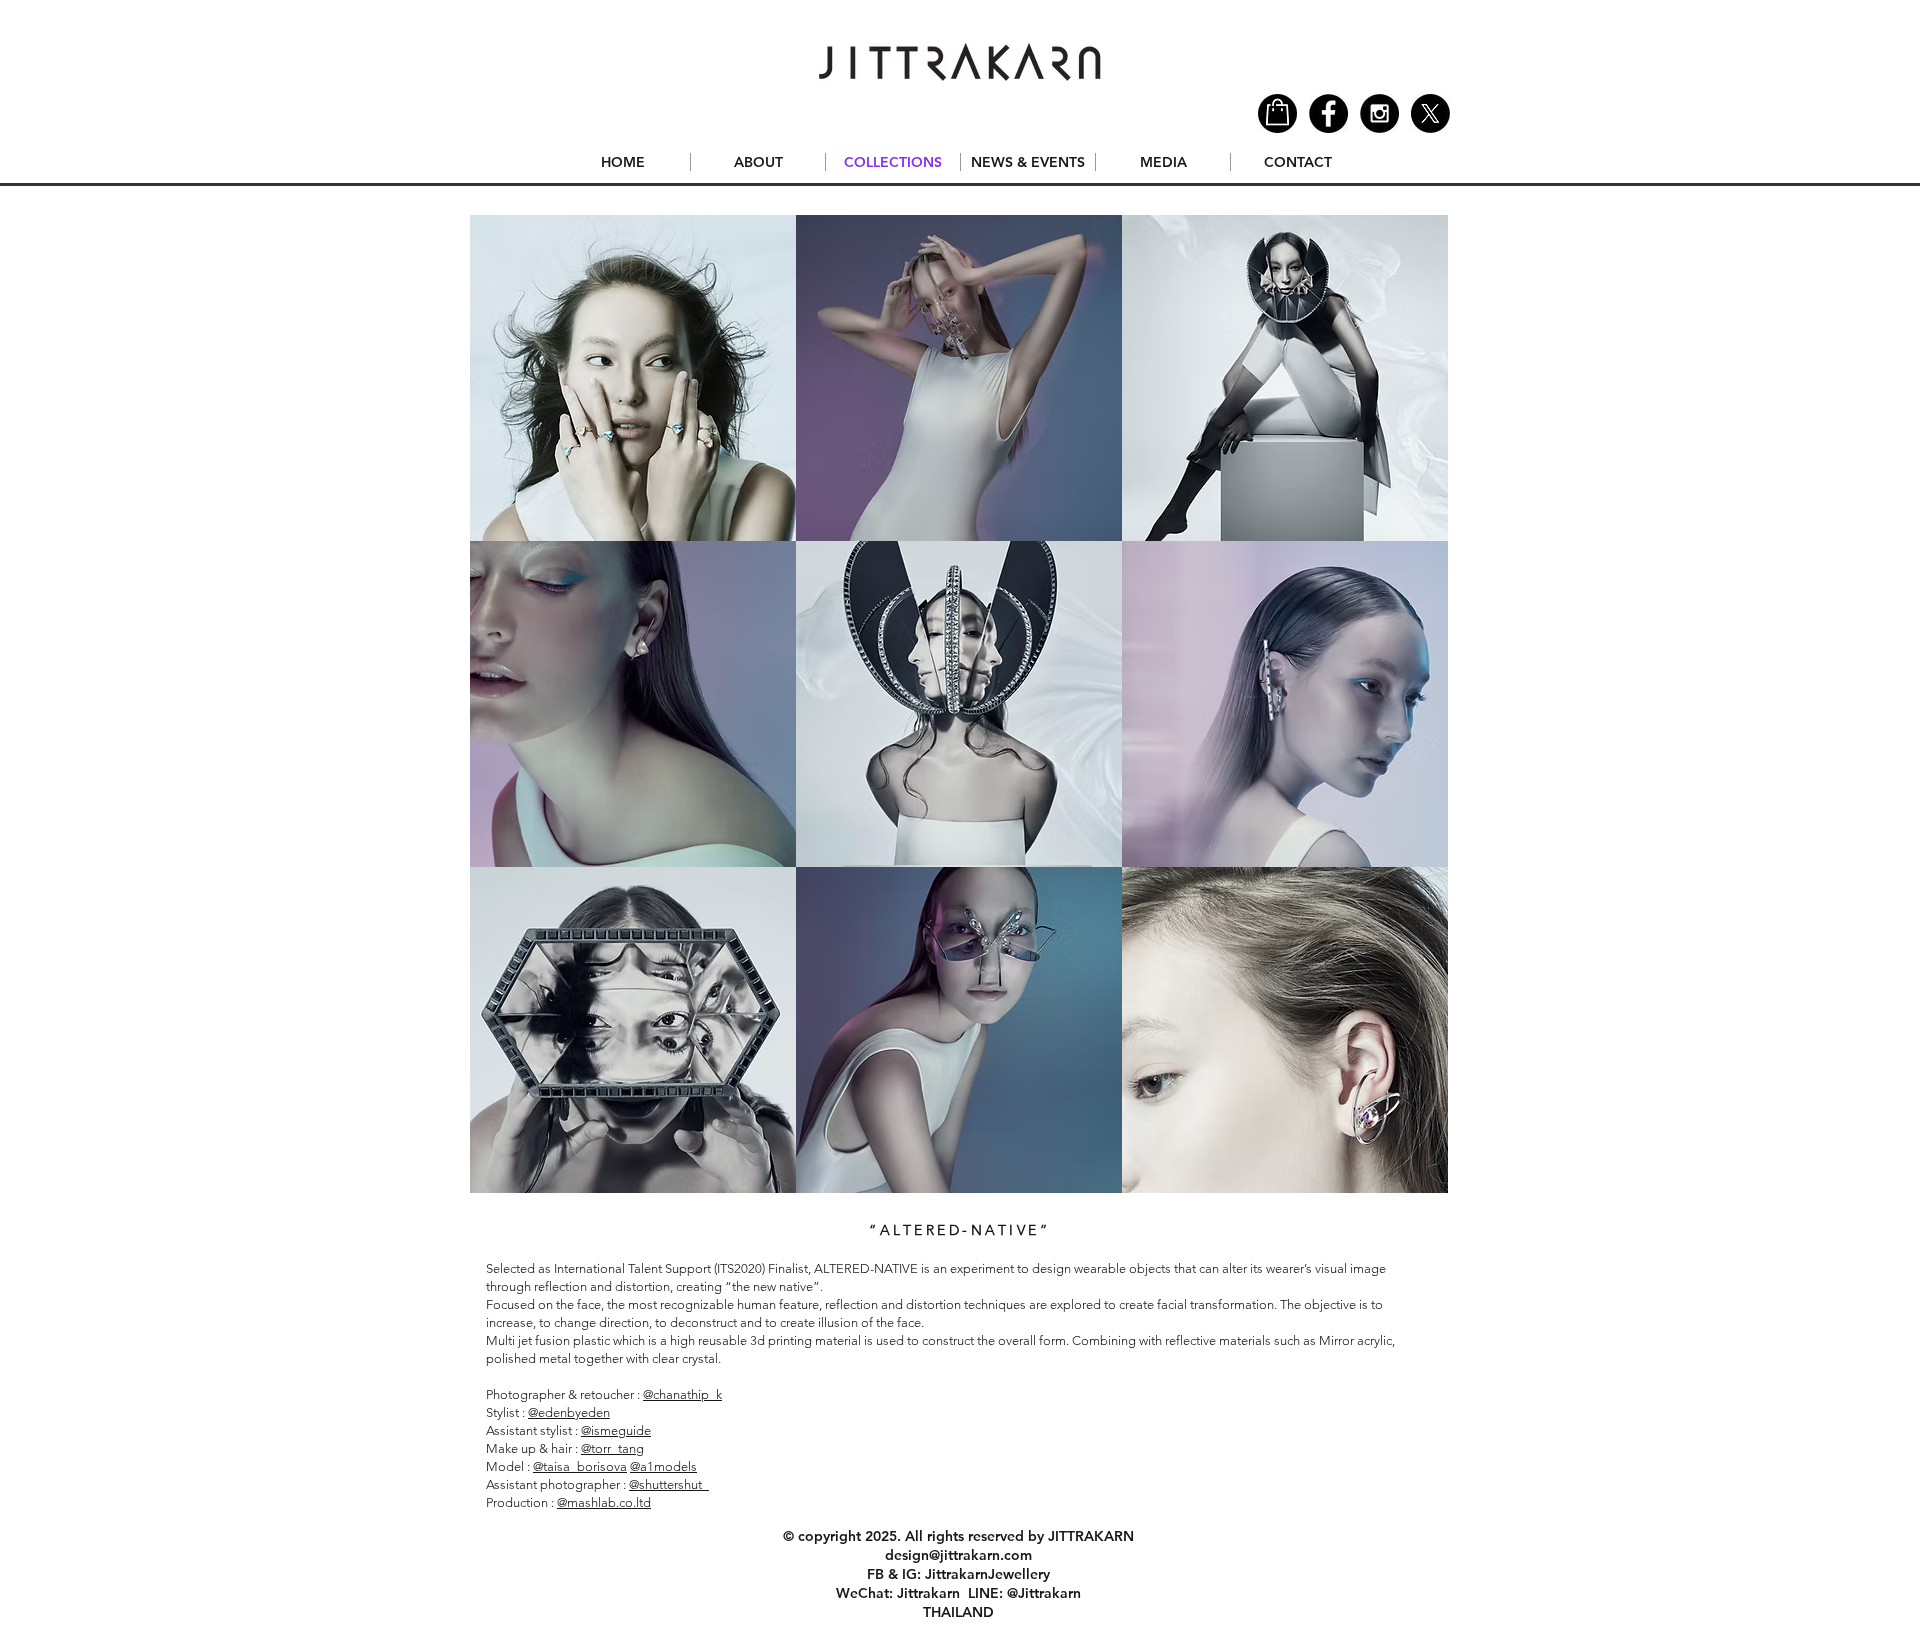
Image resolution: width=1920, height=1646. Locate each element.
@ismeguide (616, 1430)
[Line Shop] (1277, 113)
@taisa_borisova (580, 1466)
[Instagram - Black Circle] (1379, 113)
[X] (1430, 113)
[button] (633, 378)
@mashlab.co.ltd (604, 1502)
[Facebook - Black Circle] (1328, 113)
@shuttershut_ (669, 1484)
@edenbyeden (569, 1412)
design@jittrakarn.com (958, 1555)
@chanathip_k (682, 1394)
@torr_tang (612, 1448)
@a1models (663, 1466)
